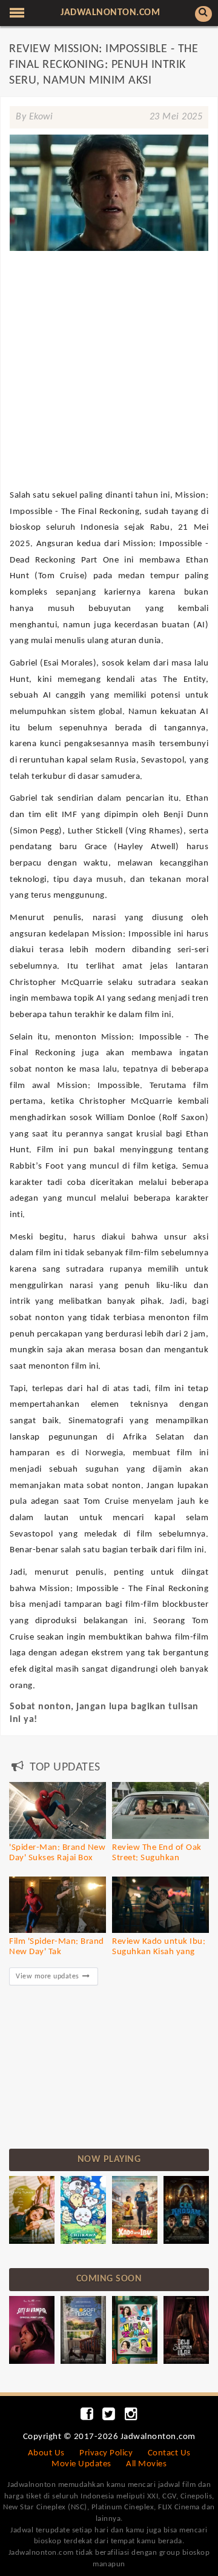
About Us (46, 2453)
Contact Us (169, 2453)
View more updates (48, 1977)
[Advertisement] (109, 325)
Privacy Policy (106, 2453)
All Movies (146, 2464)
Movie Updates (81, 2464)
